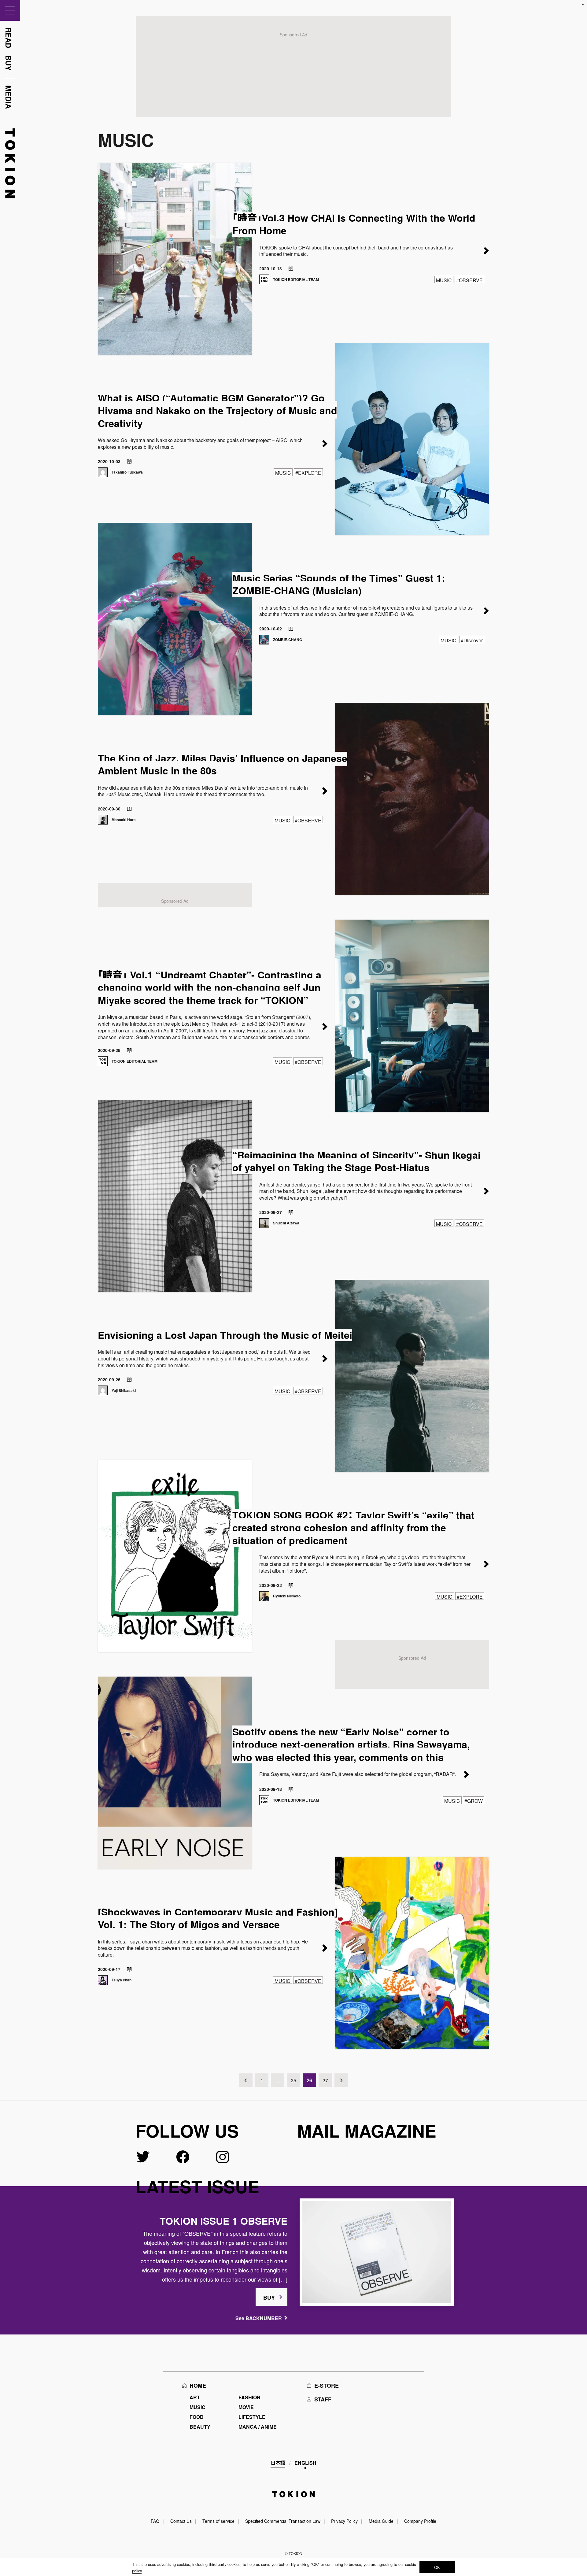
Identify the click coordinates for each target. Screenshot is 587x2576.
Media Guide (381, 2521)
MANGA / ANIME (258, 2427)
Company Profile (420, 2521)
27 (325, 2080)
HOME (198, 2386)
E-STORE (327, 2386)
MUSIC (198, 2407)
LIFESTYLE (252, 2417)
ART (195, 2397)
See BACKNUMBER (259, 2318)
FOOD (197, 2417)
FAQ (155, 2521)
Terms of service (218, 2521)
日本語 (278, 2463)
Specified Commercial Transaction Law (283, 2521)
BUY (269, 2297)
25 (293, 2080)
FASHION (249, 2397)
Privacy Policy (344, 2521)
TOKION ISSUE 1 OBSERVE (223, 2221)
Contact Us (181, 2521)
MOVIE (246, 2407)
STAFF (323, 2399)
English (305, 2463)
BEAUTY (200, 2427)
